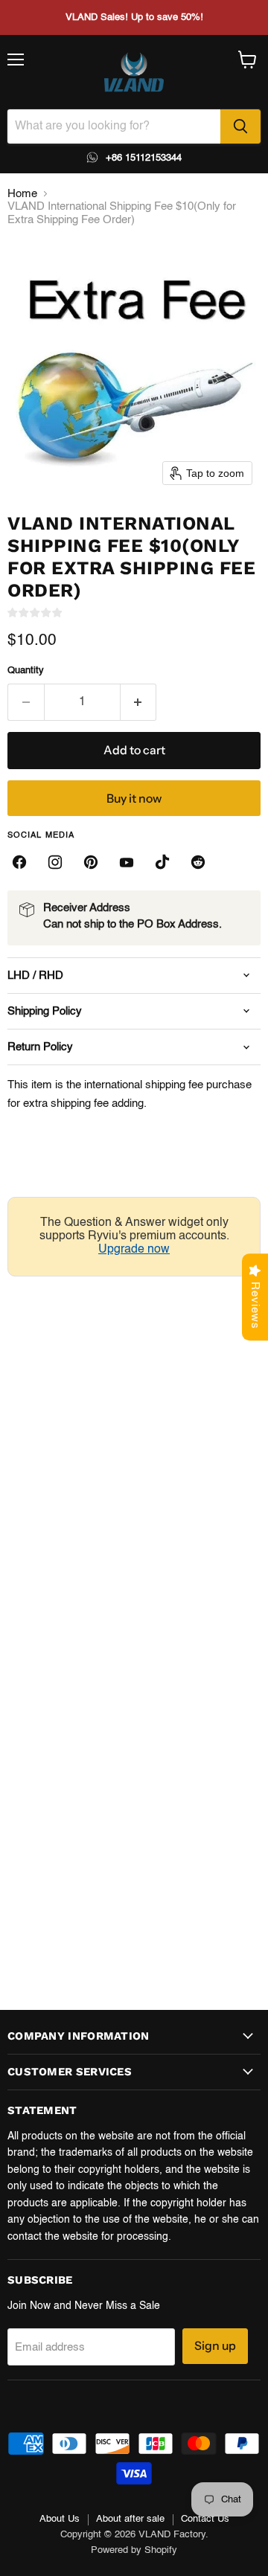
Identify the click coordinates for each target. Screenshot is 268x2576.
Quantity (26, 671)
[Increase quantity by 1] (139, 702)
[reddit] (198, 862)
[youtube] (127, 862)
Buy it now (134, 799)
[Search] (240, 126)
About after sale (130, 2519)
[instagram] (55, 862)
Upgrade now (134, 1250)
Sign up (215, 2346)
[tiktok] (162, 862)
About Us (60, 2519)
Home (22, 194)
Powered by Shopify (134, 2550)
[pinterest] (91, 862)
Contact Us (205, 2519)
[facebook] (19, 862)
